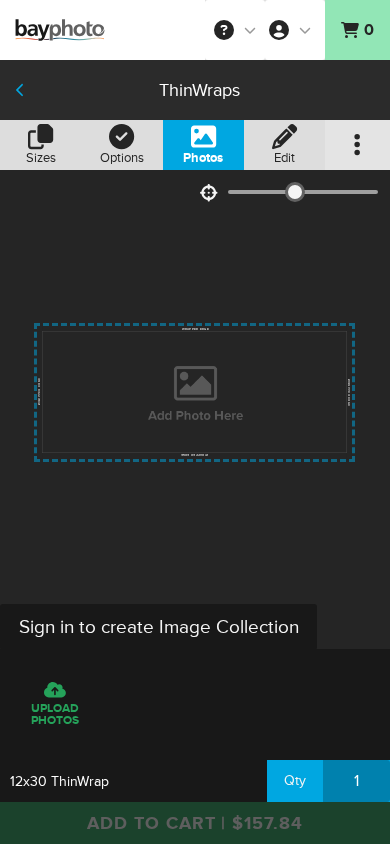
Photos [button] (203, 158)
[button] (235, 30)
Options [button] (122, 158)
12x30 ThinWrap (59, 781)
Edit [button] (284, 158)
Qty (295, 780)
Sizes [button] (41, 158)
